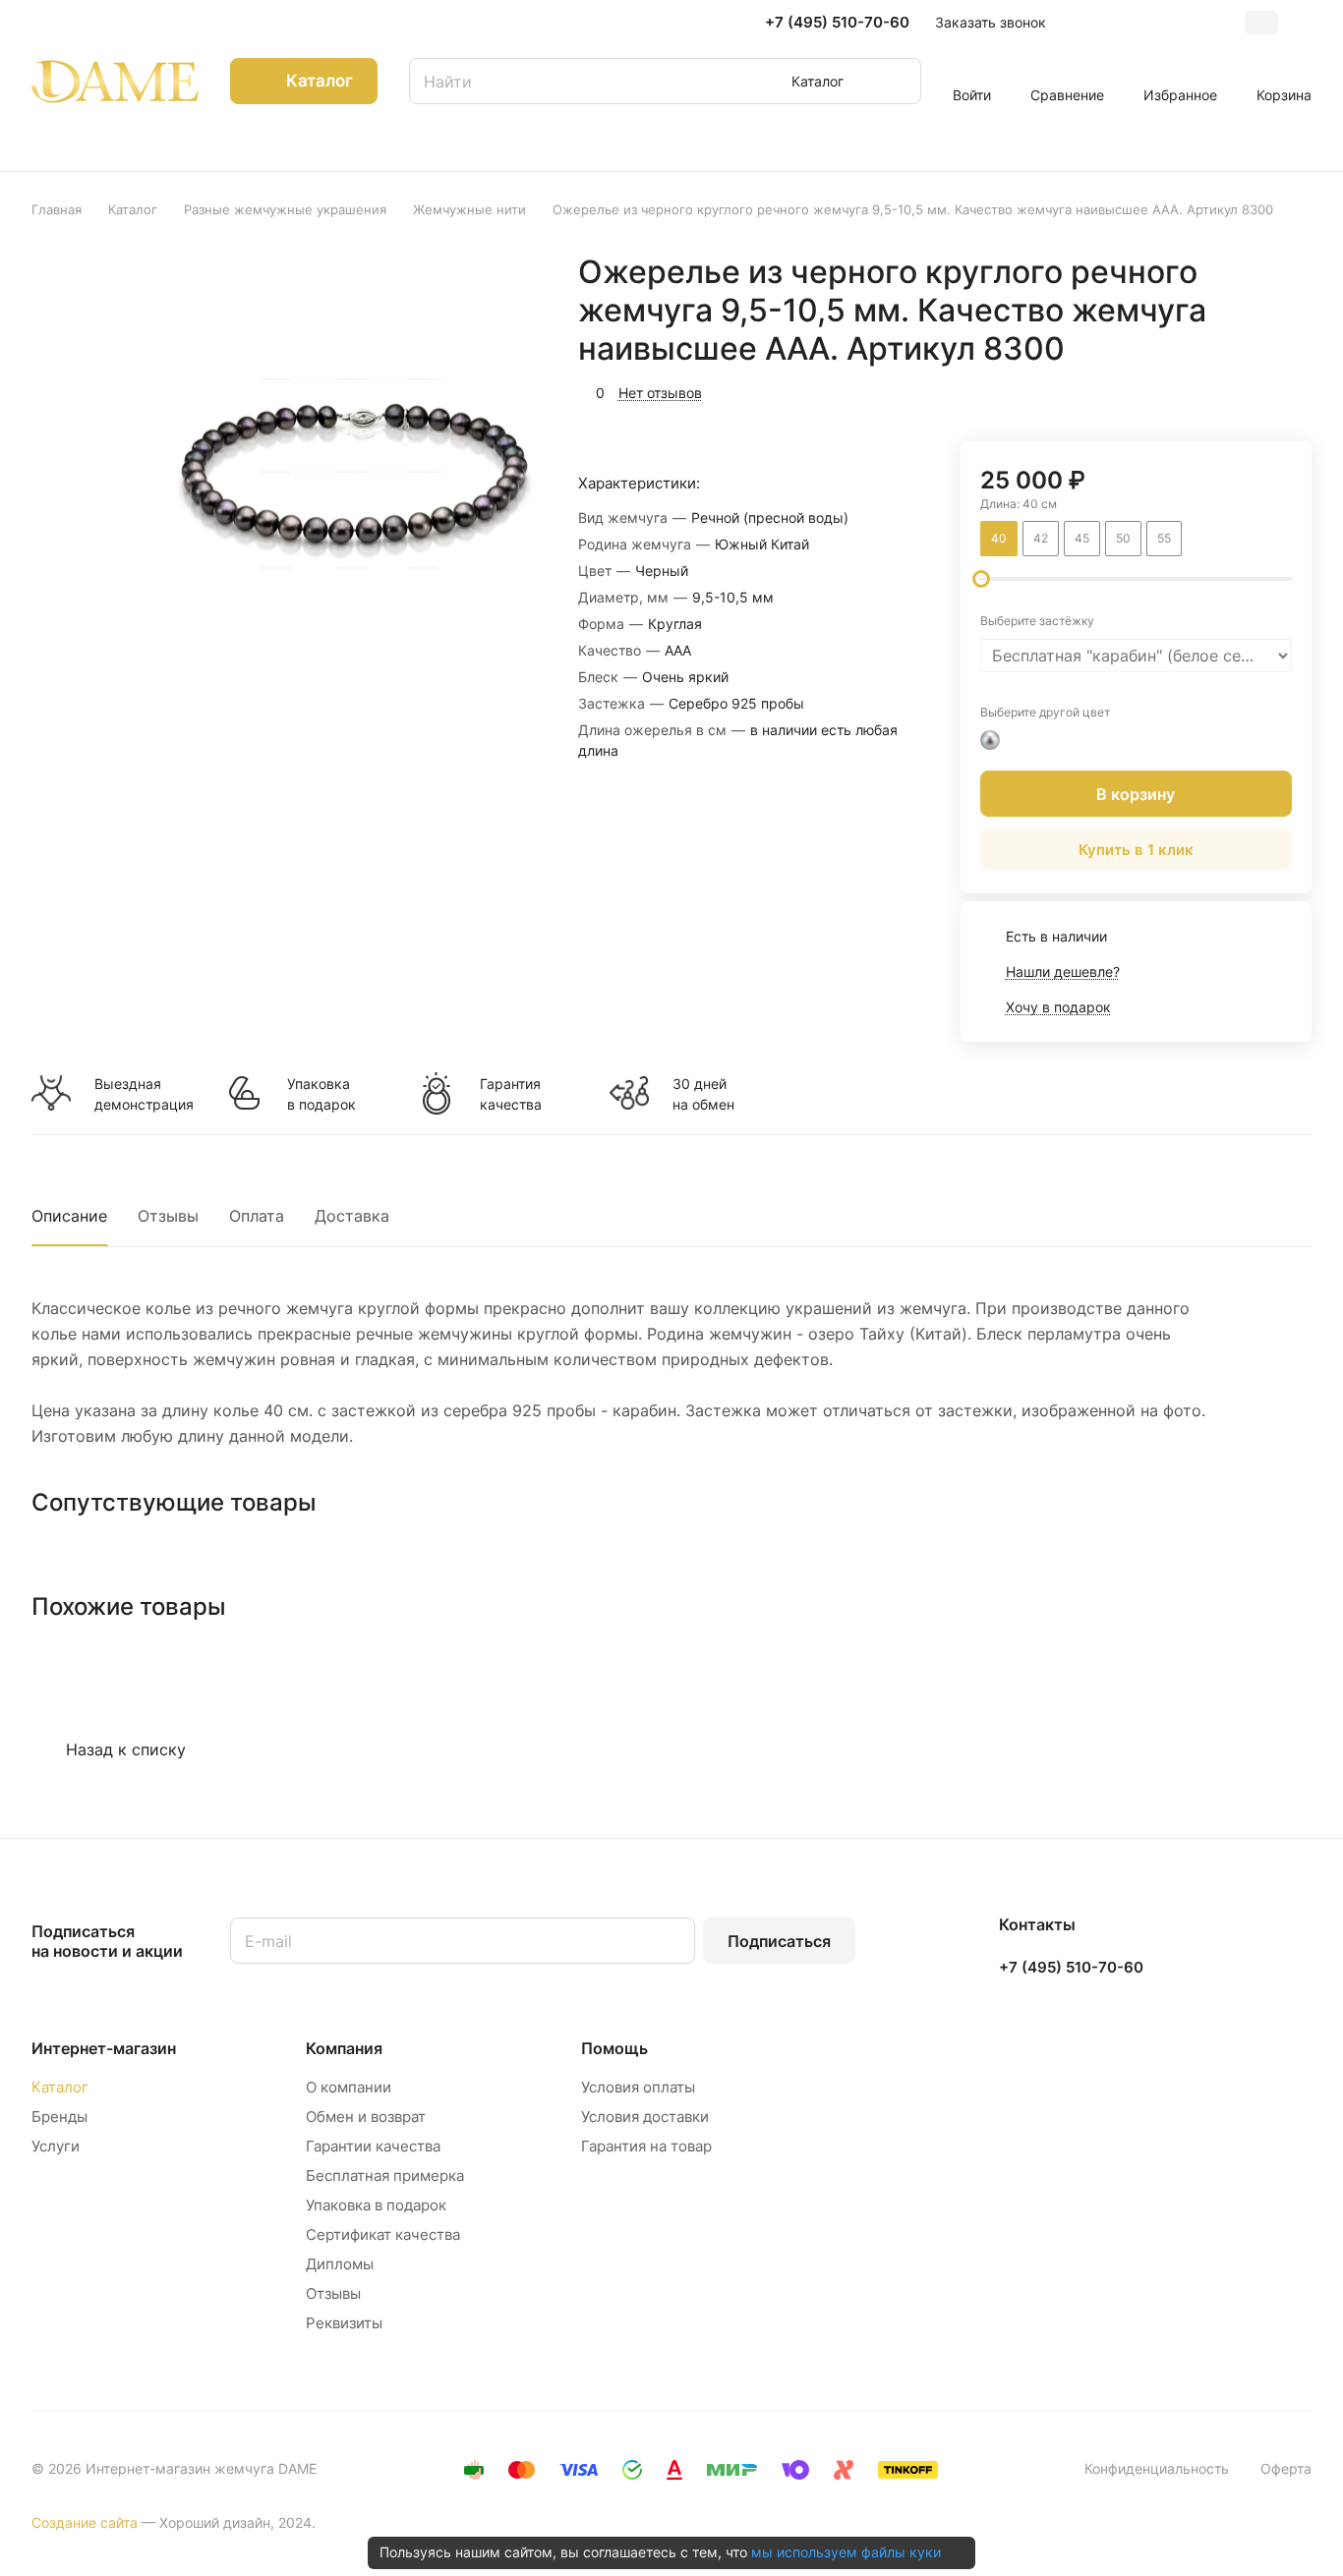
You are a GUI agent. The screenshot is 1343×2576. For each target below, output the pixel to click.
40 (999, 538)
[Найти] (897, 81)
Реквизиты (344, 2323)
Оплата (257, 1216)
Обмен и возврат (366, 2117)
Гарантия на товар (646, 2146)
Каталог (60, 2087)
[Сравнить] (1250, 390)
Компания (344, 2048)
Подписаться (779, 1941)
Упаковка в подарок (321, 1094)
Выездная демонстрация (144, 1094)
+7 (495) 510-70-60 (837, 23)
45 (1082, 538)
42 (1041, 538)
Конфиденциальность (1157, 2468)
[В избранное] (1203, 390)
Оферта (1286, 2468)
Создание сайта (85, 2522)
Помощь (614, 2048)
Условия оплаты (638, 2087)
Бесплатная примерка (385, 2175)
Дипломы (340, 2264)
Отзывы (168, 1216)
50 (1123, 538)
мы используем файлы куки (846, 2552)
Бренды (59, 2117)
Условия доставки (645, 2117)
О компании (349, 2087)
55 (1164, 538)
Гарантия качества (511, 1094)
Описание (69, 1216)
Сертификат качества (383, 2234)
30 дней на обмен (703, 1094)
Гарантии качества (373, 2146)
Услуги (56, 2146)
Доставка (352, 1216)
